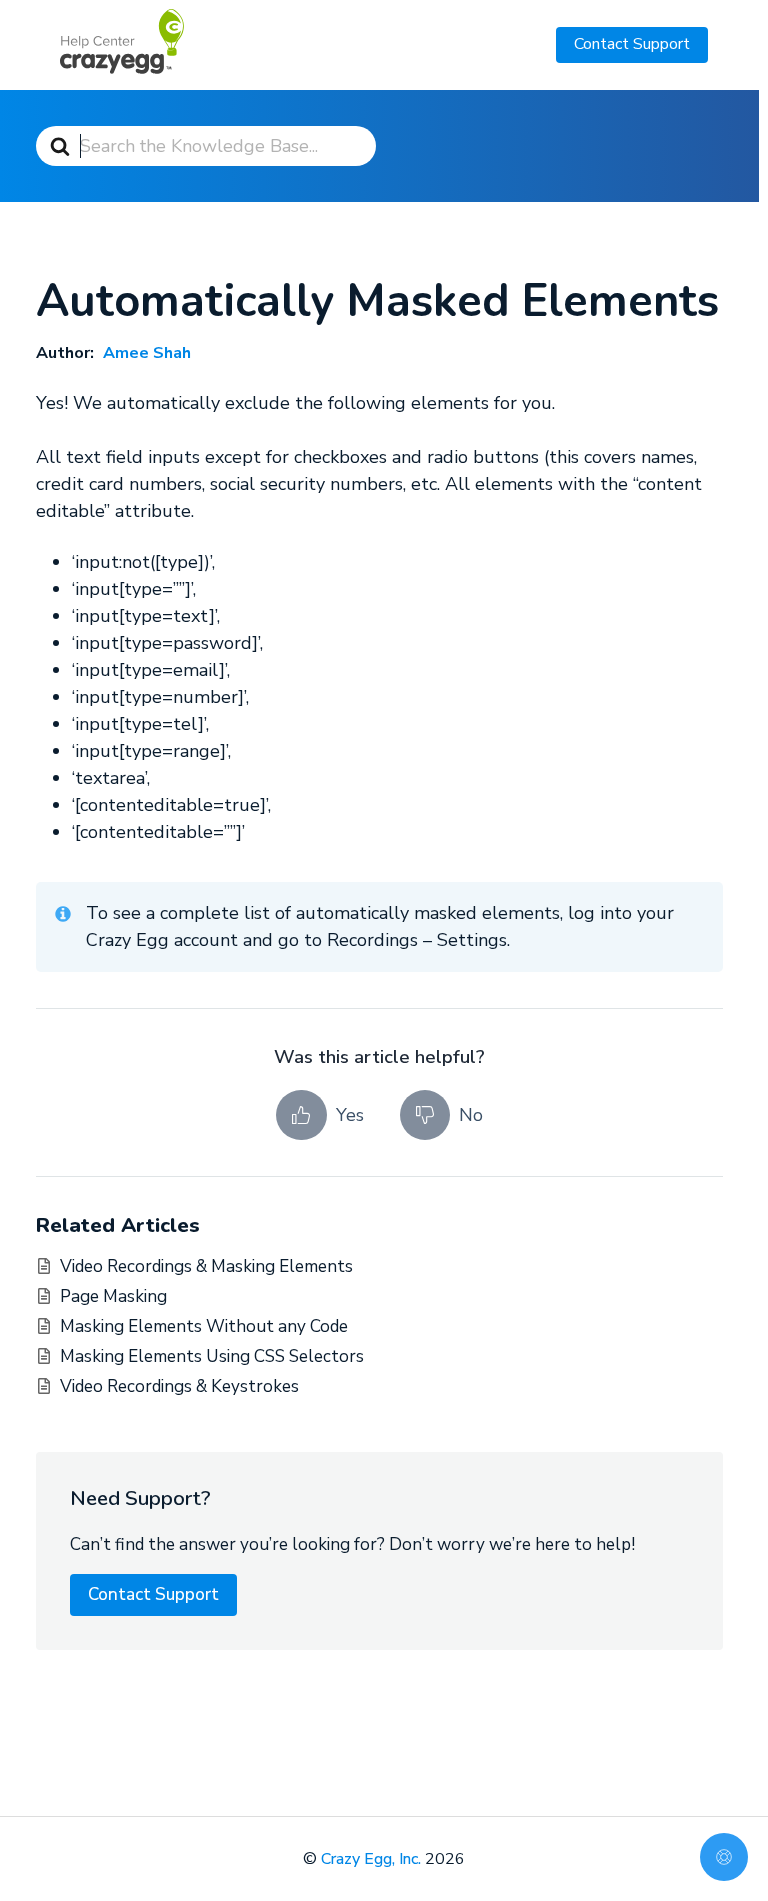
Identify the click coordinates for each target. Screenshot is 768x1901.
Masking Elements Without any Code (204, 1326)
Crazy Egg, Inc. (371, 1859)
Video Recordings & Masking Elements (206, 1266)
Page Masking (113, 1296)
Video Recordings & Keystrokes (179, 1386)
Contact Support (632, 44)
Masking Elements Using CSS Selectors (212, 1356)
